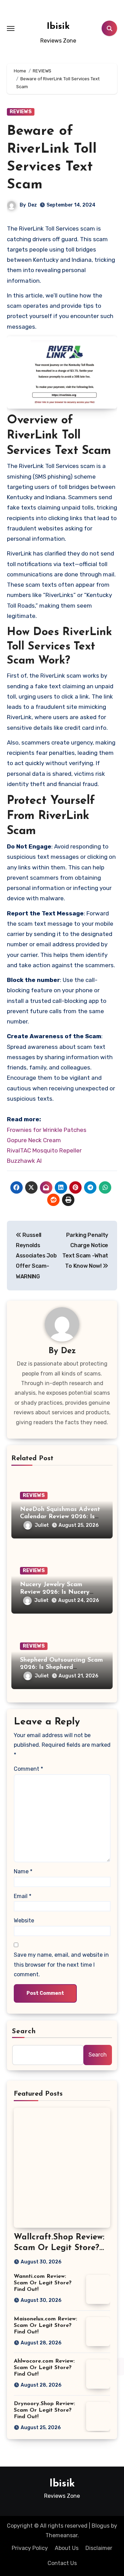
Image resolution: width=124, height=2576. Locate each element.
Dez (32, 205)
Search (24, 2031)
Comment (28, 1769)
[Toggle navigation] (11, 28)
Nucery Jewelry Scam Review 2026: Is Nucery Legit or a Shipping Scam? (59, 1592)
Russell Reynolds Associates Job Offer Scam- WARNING (36, 1256)
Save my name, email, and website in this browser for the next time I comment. (61, 1965)
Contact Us (62, 2563)
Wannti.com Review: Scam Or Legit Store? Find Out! (43, 2283)
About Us (67, 2548)
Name (23, 1871)
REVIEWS (21, 112)
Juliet (42, 1525)
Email (23, 1896)
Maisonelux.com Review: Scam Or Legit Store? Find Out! (45, 2326)
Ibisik (58, 27)
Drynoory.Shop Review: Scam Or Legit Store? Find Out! (44, 2410)
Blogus (101, 2526)
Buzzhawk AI (24, 1161)
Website (24, 1921)
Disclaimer (99, 2548)
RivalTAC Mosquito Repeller (44, 1150)
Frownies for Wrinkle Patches (47, 1130)
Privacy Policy (30, 2548)
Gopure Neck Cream (34, 1140)
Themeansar (61, 2535)
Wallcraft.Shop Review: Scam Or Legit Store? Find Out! (59, 2248)
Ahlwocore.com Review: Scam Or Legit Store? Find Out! (44, 2368)
